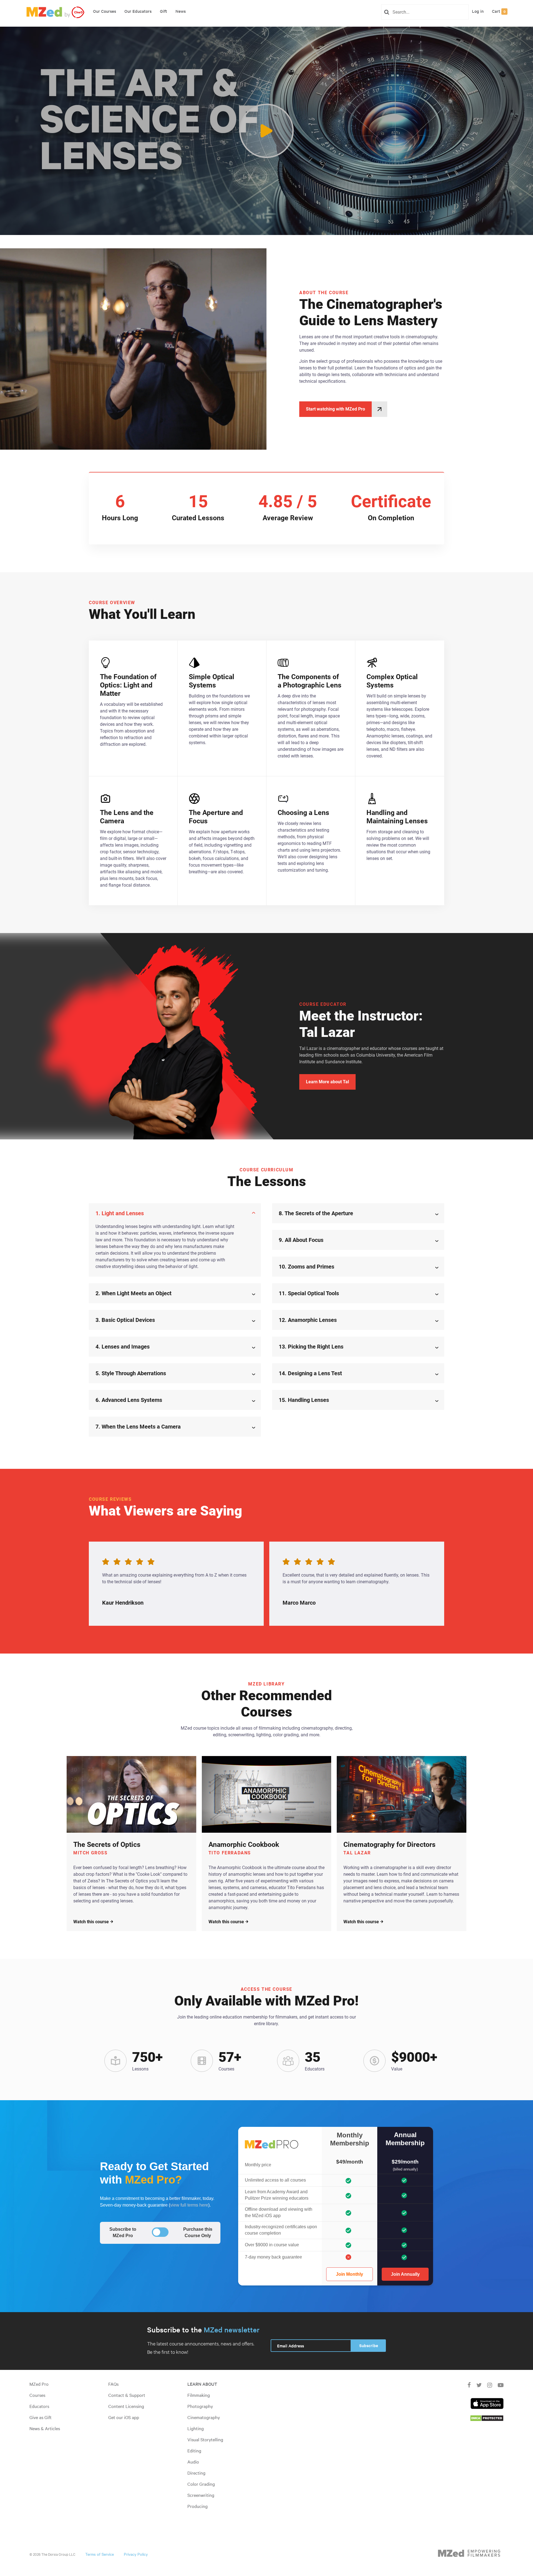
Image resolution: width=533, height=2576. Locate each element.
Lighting (196, 2428)
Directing (196, 2473)
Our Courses (105, 11)
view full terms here (189, 2205)
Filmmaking (199, 2395)
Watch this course (91, 1922)
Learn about (202, 2384)
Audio (193, 2462)
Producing (198, 2506)
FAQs (113, 2384)
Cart (499, 11)
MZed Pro (39, 2384)
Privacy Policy (136, 2554)
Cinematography (204, 2417)
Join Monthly (350, 2274)
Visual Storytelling (205, 2439)
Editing (194, 2450)
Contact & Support (127, 2395)
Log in (478, 11)
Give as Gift (41, 2417)
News (181, 11)
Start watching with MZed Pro (335, 409)
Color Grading (201, 2484)
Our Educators (138, 11)
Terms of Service (100, 2554)
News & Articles (45, 2428)
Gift (164, 11)
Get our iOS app (124, 2417)
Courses (37, 2395)
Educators (39, 2406)
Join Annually (405, 2274)
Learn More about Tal (327, 1082)
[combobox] (427, 12)
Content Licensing (126, 2406)
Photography (200, 2406)
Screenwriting (201, 2495)
